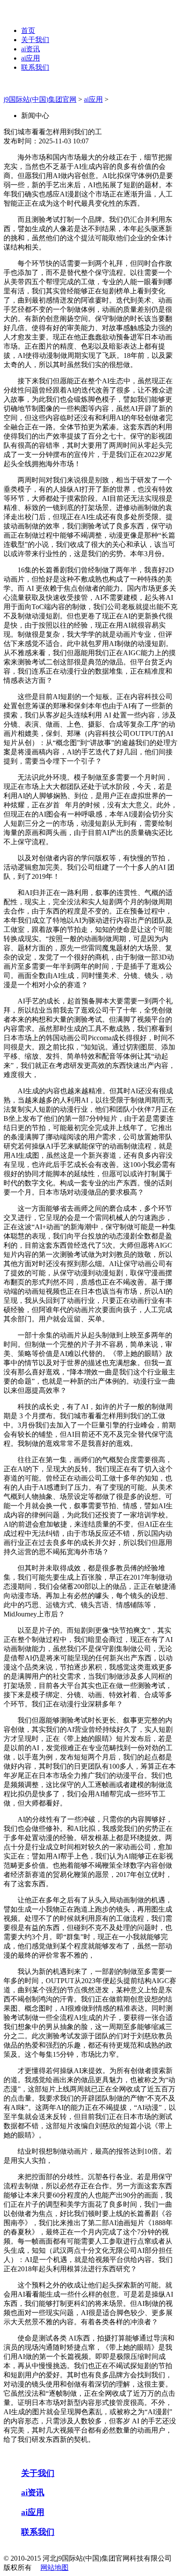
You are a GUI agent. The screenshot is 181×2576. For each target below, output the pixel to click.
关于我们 (35, 40)
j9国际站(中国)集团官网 (40, 99)
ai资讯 (31, 49)
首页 (28, 30)
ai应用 (31, 58)
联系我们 (35, 67)
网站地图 (54, 2567)
